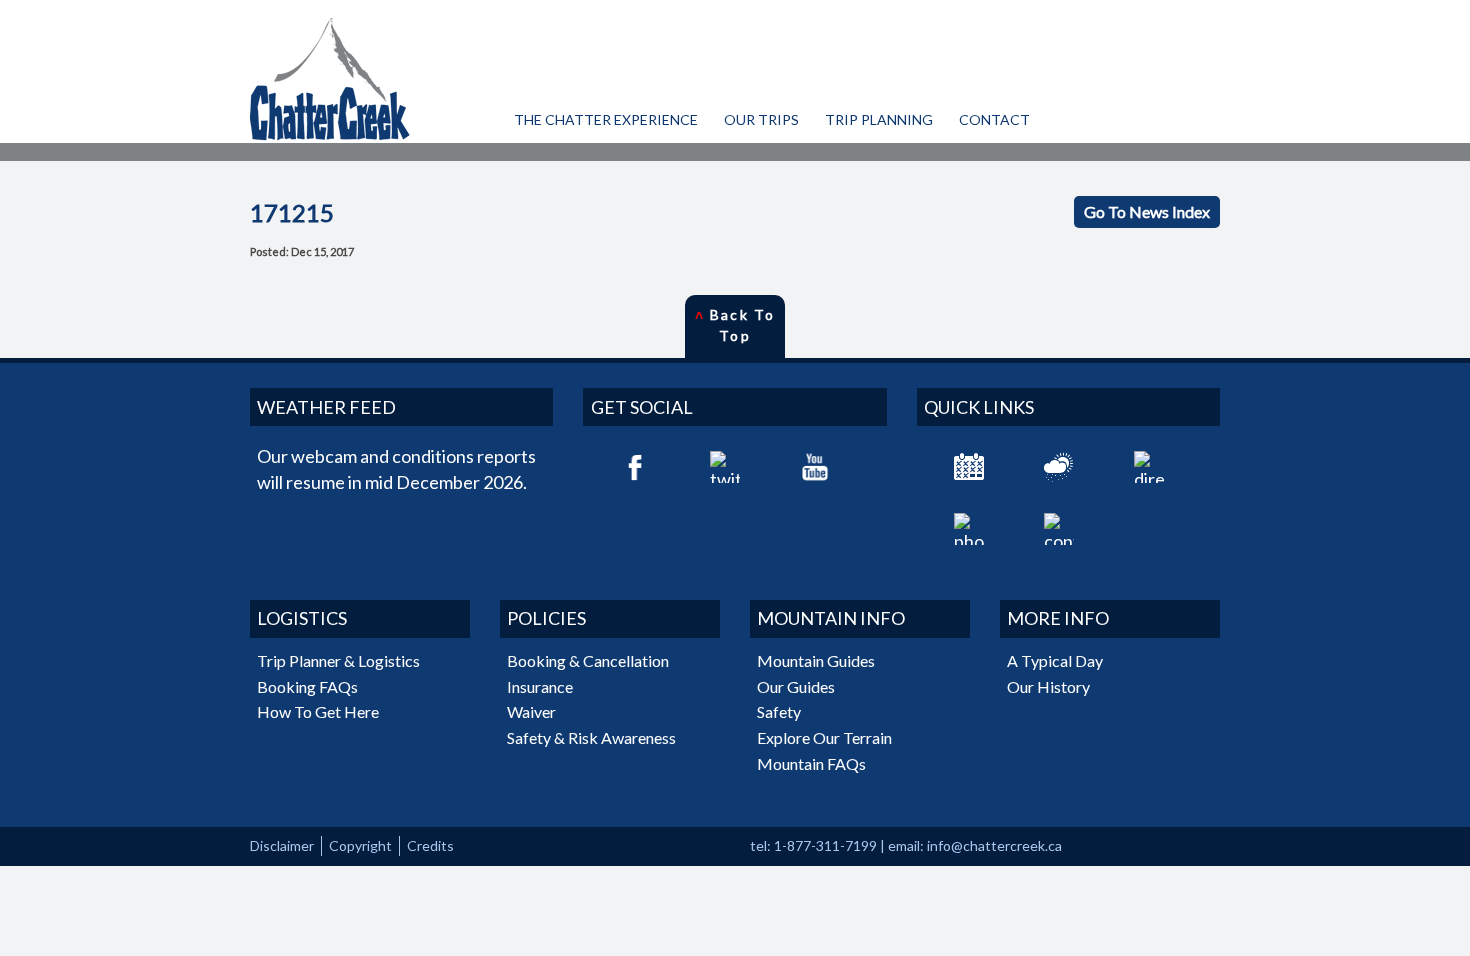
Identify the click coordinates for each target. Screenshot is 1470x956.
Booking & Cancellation (588, 660)
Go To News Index (1147, 211)
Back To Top (735, 325)
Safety (779, 711)
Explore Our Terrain (824, 737)
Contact (994, 119)
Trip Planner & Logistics (338, 660)
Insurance (540, 686)
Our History (1048, 686)
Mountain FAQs (811, 763)
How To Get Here (318, 711)
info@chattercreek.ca (994, 845)
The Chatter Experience (606, 119)
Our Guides (796, 686)
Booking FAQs (307, 686)
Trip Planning (879, 119)
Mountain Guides (816, 660)
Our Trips (761, 119)
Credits (430, 845)
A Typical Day (1055, 660)
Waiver (531, 711)
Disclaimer (282, 845)
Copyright (360, 845)
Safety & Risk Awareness (591, 737)
